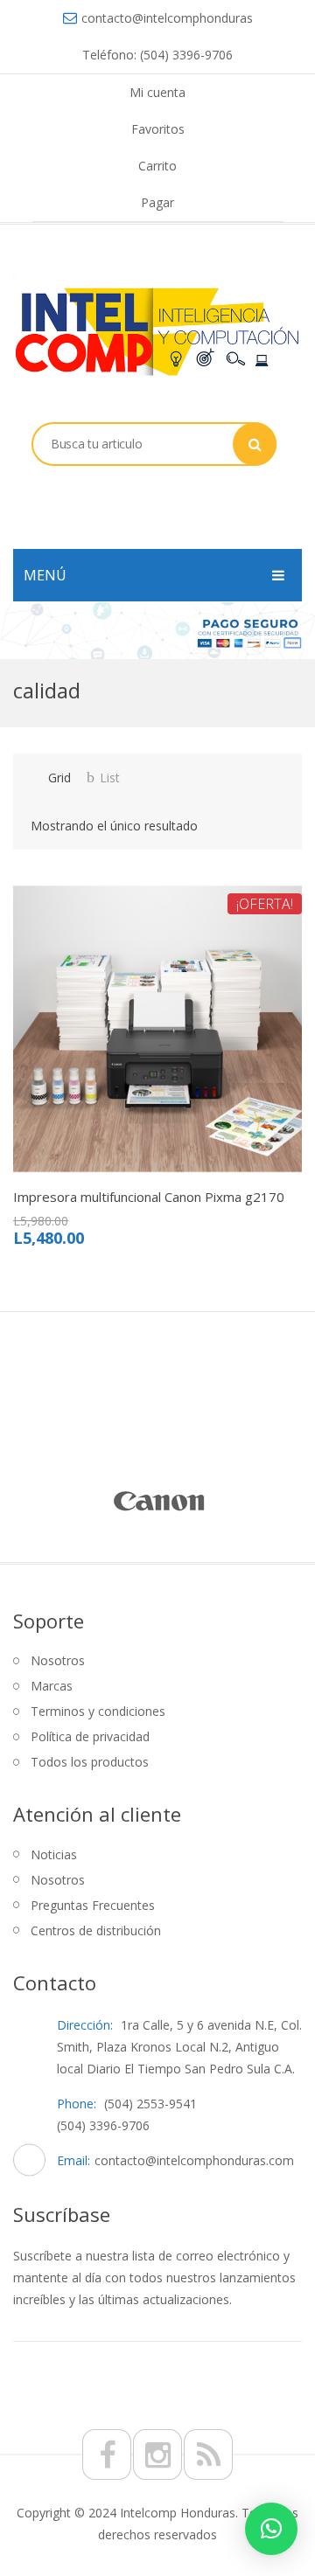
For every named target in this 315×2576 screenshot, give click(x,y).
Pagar (157, 202)
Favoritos (158, 129)
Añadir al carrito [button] (171, 1180)
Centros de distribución (96, 1930)
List (110, 778)
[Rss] (208, 2454)
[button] (271, 2529)
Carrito (157, 166)
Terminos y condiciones (98, 1711)
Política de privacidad (90, 1736)
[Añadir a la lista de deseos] (78, 1180)
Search (255, 444)
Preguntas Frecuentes (93, 1905)
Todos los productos (90, 1762)
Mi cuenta (157, 92)
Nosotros (58, 1660)
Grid (59, 778)
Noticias (54, 1854)
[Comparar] (32, 1180)
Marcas (52, 1686)
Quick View (125, 1180)
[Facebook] (107, 2454)
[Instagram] (157, 2454)
